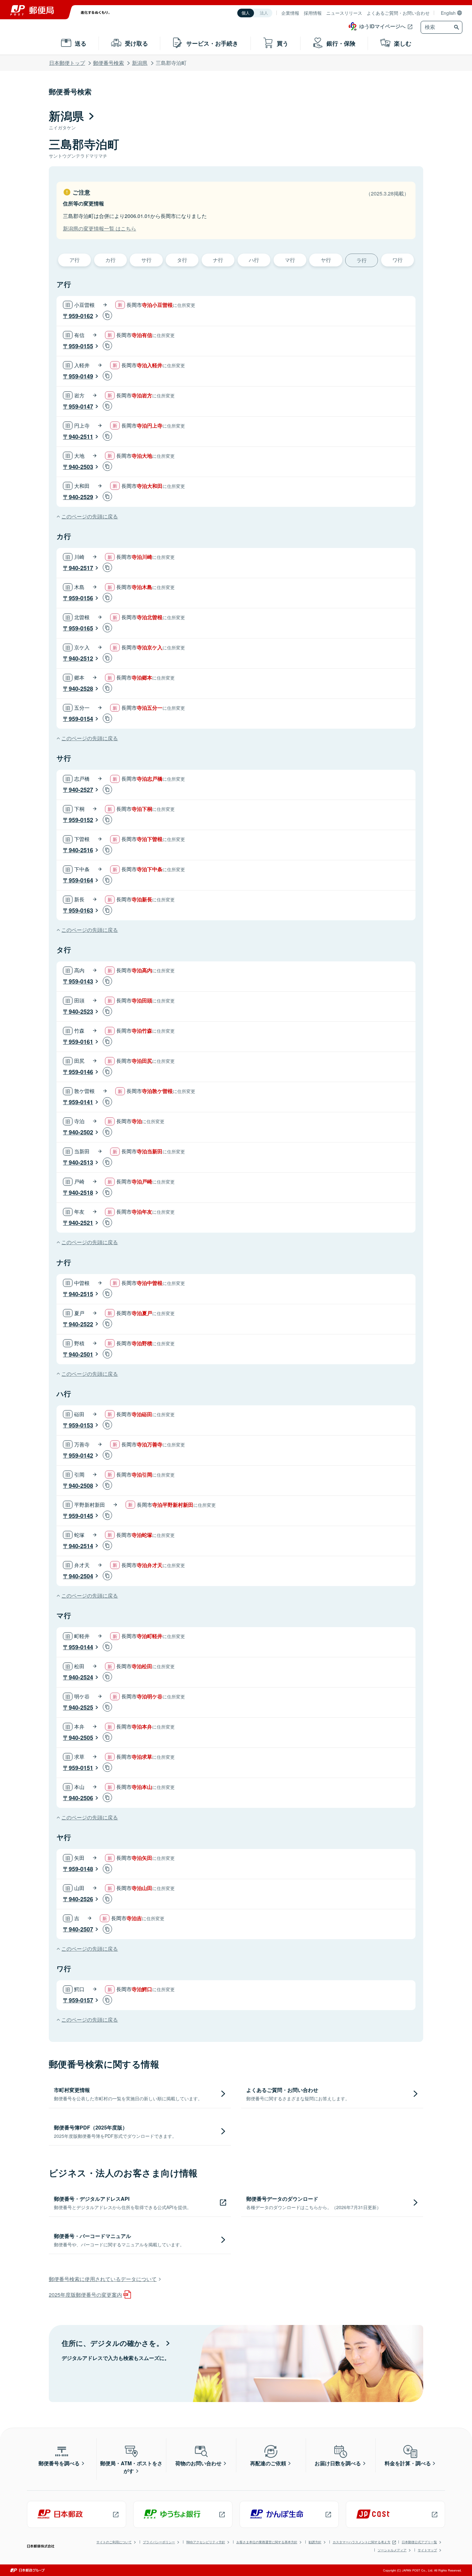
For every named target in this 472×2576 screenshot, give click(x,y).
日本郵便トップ (67, 63)
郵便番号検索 (109, 63)
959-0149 (81, 376)
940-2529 (81, 497)
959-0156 (81, 598)
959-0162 (81, 316)
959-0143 (81, 981)
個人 (246, 13)
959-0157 (81, 2000)
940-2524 (81, 1677)
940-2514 (81, 1546)
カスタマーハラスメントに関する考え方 (362, 2542)
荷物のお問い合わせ (198, 2463)
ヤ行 (326, 260)
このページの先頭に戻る (90, 516)
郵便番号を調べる (59, 2463)
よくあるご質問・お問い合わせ (398, 13)
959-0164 (81, 880)
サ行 (146, 260)
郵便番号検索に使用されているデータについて (103, 2279)
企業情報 (290, 13)
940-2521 (81, 1223)
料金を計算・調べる (408, 2463)
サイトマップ (427, 2550)
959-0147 (81, 406)
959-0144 (81, 1647)
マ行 (290, 260)
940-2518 (81, 1193)
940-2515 (81, 1294)
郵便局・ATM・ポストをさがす (131, 2467)
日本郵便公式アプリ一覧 (419, 2542)
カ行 (110, 260)
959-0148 (81, 1869)
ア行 (74, 260)
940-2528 (81, 689)
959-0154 (81, 719)
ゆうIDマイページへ (382, 26)
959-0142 (81, 1455)
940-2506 (81, 1798)
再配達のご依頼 (268, 2463)
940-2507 (81, 1929)
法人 (264, 13)
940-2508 (81, 1486)
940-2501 (81, 1354)
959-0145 (81, 1516)
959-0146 (81, 1072)
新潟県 (140, 63)
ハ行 (254, 260)
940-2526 (81, 1899)
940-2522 (81, 1324)
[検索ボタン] (457, 27)
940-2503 (81, 467)
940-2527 (81, 790)
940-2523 (81, 1011)
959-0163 (81, 910)
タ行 (182, 260)
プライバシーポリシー (159, 2542)
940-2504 (81, 1576)
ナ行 (218, 260)
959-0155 (81, 346)
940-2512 (81, 658)
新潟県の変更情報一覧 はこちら (100, 228)
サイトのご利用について (114, 2542)
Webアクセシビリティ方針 (206, 2542)
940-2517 (81, 568)
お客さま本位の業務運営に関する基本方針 (267, 2542)
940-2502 (81, 1132)
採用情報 (313, 13)
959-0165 (81, 628)
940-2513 (81, 1162)
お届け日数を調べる (338, 2463)
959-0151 (81, 1768)
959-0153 (81, 1425)
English (448, 13)
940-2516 (81, 850)
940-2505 (81, 1738)
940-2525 (81, 1707)
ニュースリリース (344, 13)
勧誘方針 (315, 2542)
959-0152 (81, 820)
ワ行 (398, 260)
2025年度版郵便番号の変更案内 (85, 2295)
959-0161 (81, 1042)
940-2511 (81, 437)
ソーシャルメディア (392, 2550)
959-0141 (81, 1102)
